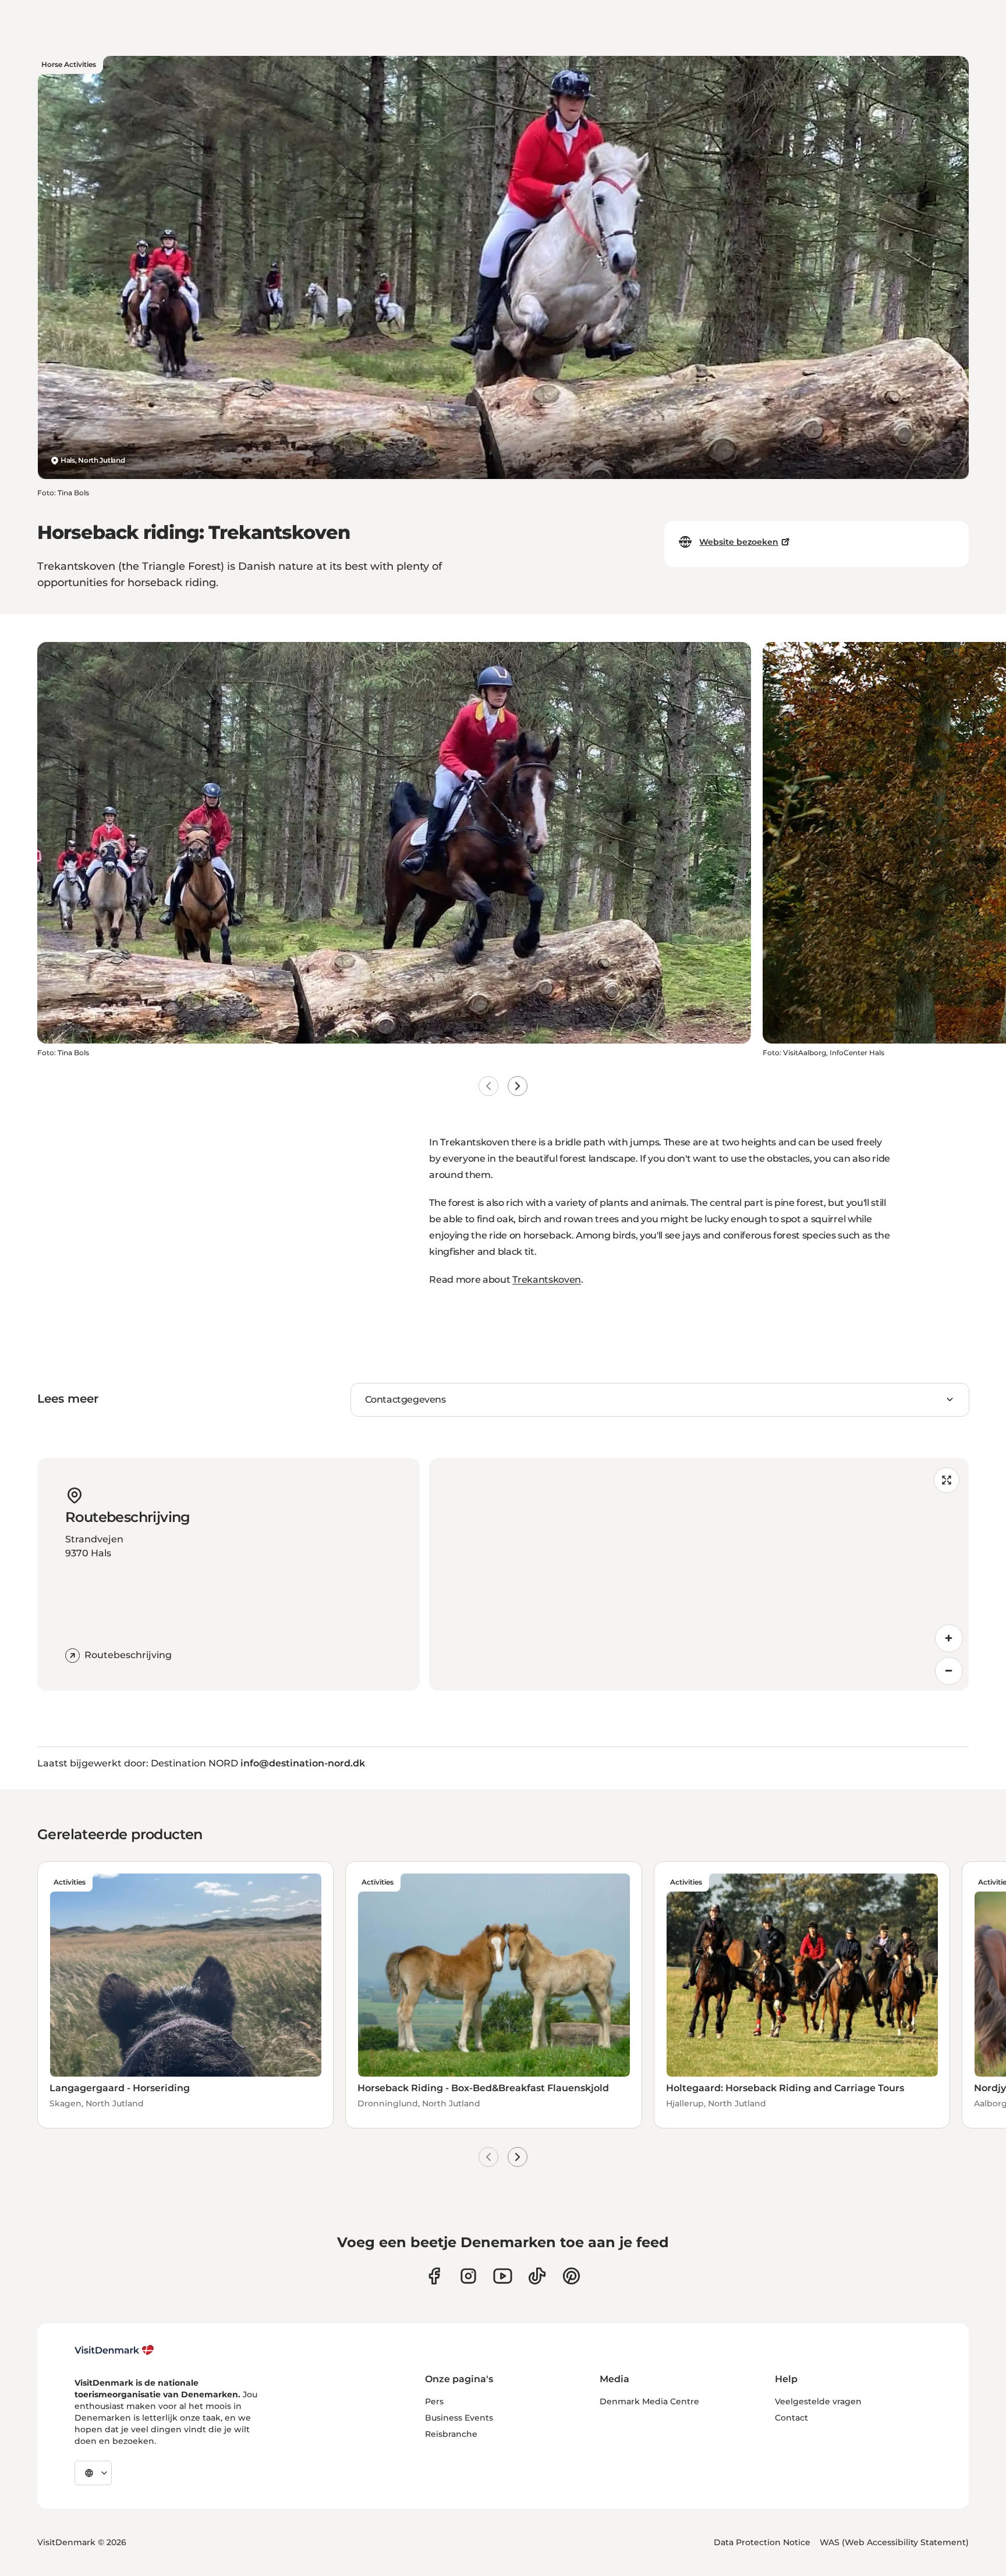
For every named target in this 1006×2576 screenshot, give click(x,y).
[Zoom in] (949, 1638)
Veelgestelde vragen (818, 2401)
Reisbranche (451, 2434)
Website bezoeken (739, 542)
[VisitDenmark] (114, 2350)
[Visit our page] (468, 2276)
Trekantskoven (547, 1280)
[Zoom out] (949, 1671)
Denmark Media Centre (649, 2401)
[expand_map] (947, 1480)
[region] (699, 1574)
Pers (434, 2401)
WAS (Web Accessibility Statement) (894, 2542)
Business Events (459, 2418)
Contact (791, 2418)
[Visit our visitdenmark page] (503, 2276)
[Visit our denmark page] (434, 2276)
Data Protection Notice (762, 2542)
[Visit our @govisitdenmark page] (537, 2276)
